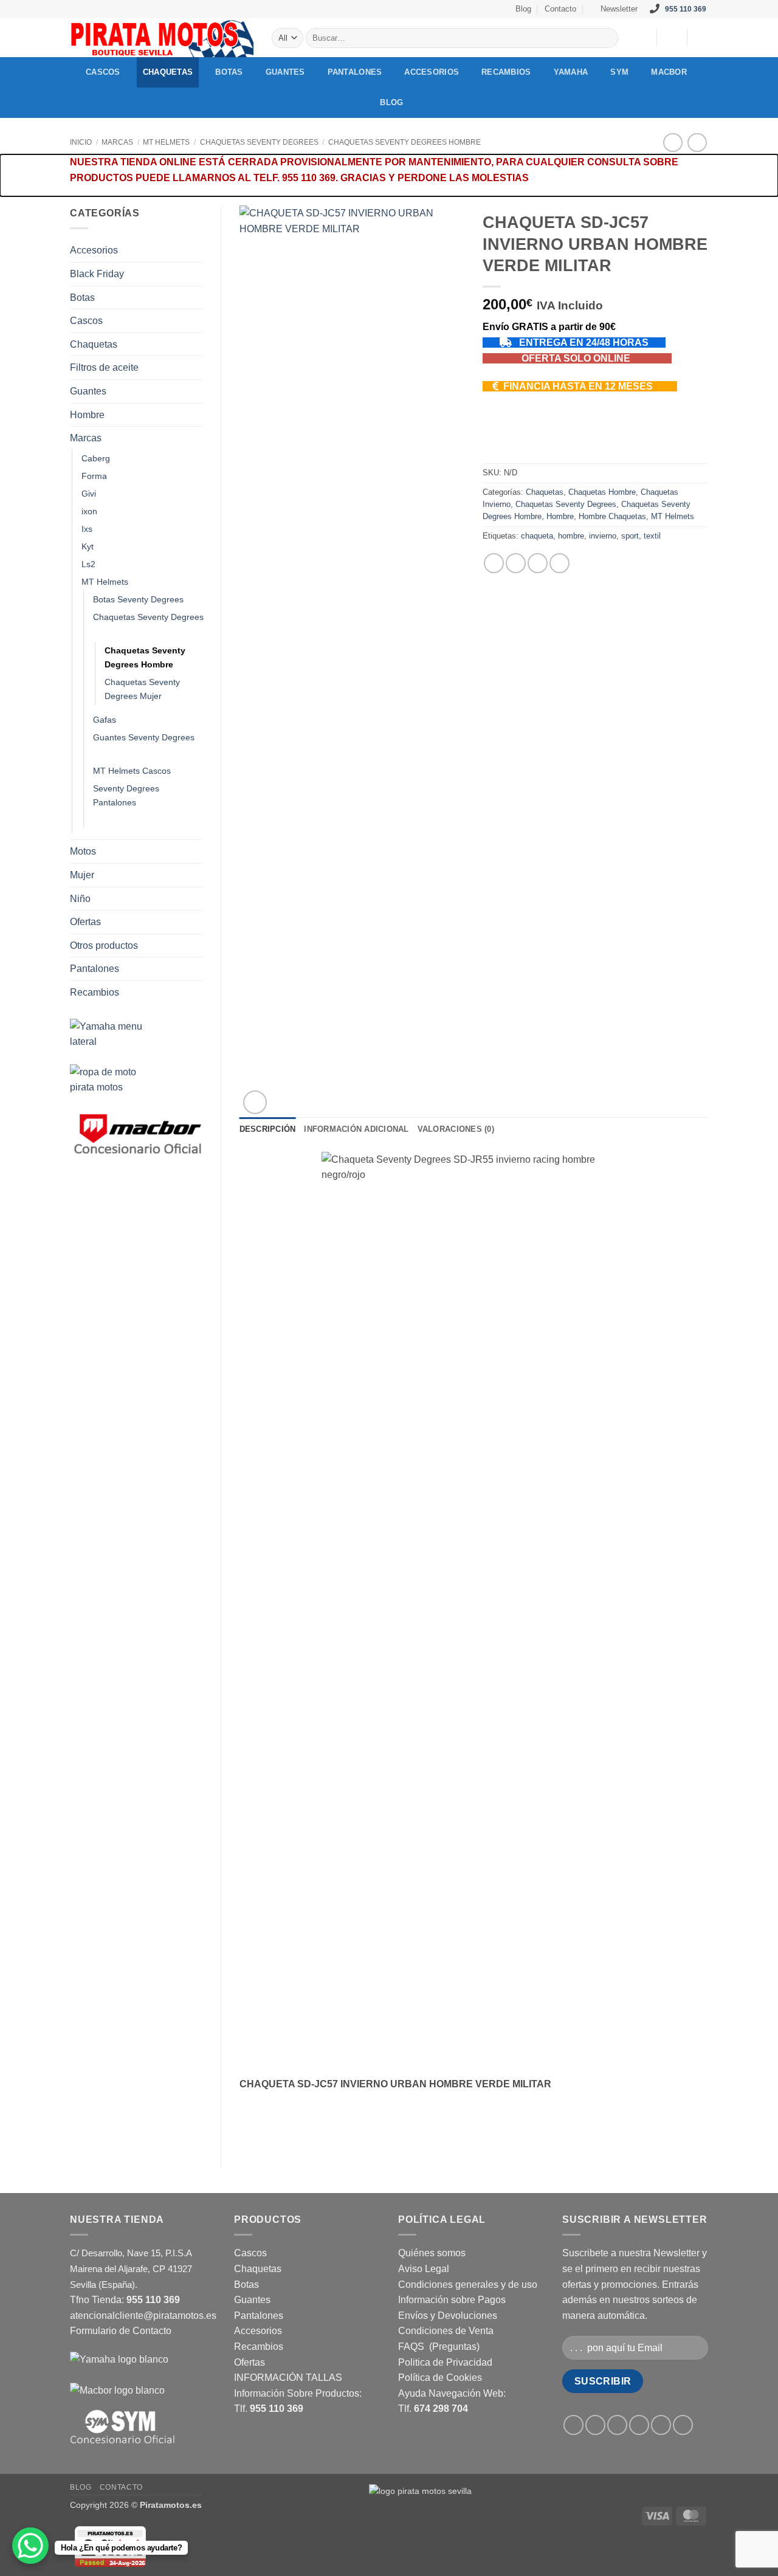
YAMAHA (571, 72)
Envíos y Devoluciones (448, 2316)
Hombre (87, 415)
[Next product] (673, 143)
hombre (571, 536)
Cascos (103, 72)
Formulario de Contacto (121, 2331)
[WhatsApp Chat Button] (30, 2546)
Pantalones (355, 72)
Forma (94, 476)
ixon (89, 511)
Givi (89, 494)
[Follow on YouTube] (418, 9)
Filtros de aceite (104, 367)
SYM (619, 72)
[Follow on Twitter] (383, 9)
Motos (83, 851)
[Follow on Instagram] (371, 9)
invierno (603, 536)
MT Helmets (166, 142)
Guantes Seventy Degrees (144, 737)
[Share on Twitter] (516, 563)
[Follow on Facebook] (360, 9)
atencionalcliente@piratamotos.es (143, 2316)
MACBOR (669, 72)
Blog (523, 9)
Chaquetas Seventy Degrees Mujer (142, 689)
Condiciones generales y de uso (468, 2285)
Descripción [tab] (268, 1129)
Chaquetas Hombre (602, 492)
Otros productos (104, 945)
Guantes (285, 72)
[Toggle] (195, 250)
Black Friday (97, 274)
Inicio (81, 142)
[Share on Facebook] (494, 563)
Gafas (105, 720)
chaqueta (537, 536)
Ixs (87, 529)
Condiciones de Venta (446, 2331)
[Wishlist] (642, 38)
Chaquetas (168, 72)
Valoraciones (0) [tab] (456, 1129)
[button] (614, 9)
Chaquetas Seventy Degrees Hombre (404, 142)
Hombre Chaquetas (612, 516)
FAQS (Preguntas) (439, 2347)
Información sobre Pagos (452, 2300)
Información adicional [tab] (356, 1129)
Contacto (560, 9)
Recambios (506, 72)
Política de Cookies (440, 2378)
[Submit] (607, 38)
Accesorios (432, 72)
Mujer (82, 875)
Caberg (96, 458)
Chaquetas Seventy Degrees (259, 142)
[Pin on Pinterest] (559, 563)
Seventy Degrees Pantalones (126, 795)
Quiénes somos (432, 2253)
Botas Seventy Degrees (138, 599)
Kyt (88, 546)
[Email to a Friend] (538, 563)
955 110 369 (686, 9)
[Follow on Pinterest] (407, 9)
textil (652, 536)
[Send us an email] (395, 9)
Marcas (117, 142)
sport (630, 536)
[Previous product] (697, 143)
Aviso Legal (424, 2269)
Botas (229, 72)
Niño (80, 899)
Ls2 (88, 564)
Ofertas (85, 922)
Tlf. (269, 2409)
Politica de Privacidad (445, 2362)
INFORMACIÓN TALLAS (288, 2378)
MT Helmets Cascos (132, 771)
